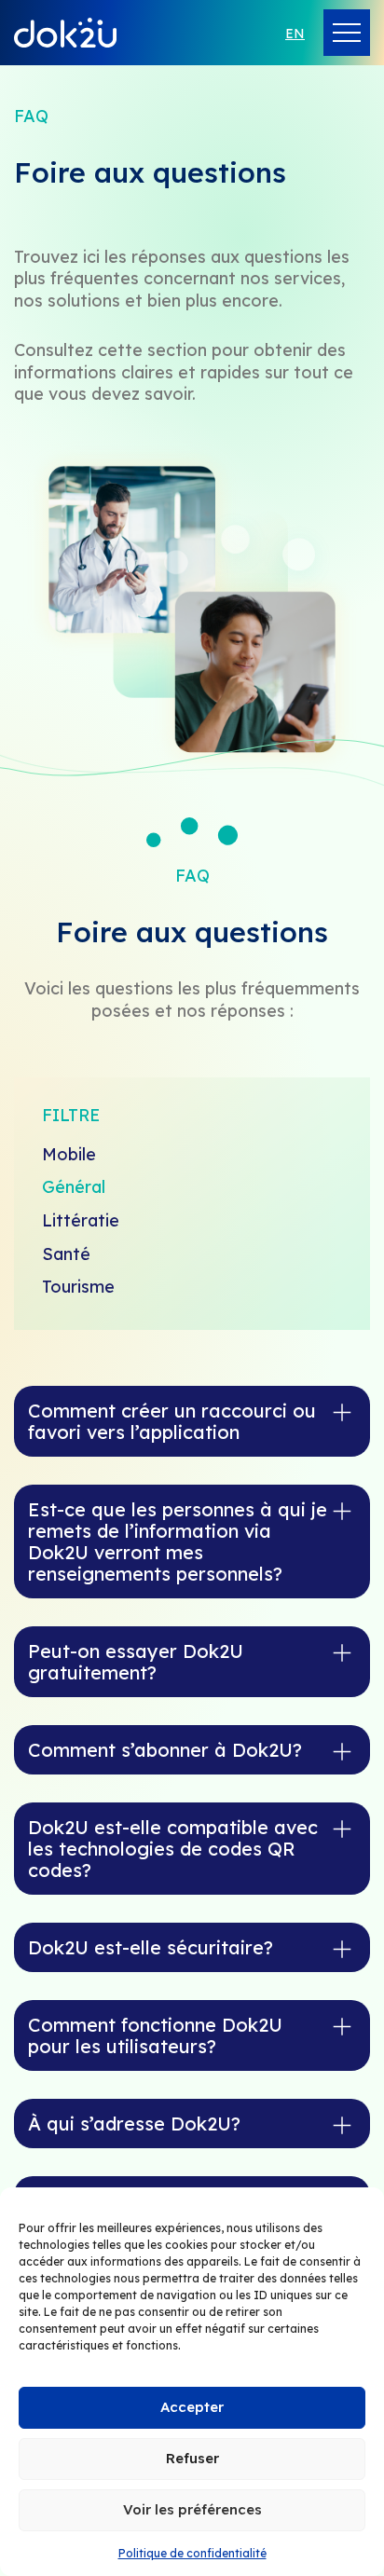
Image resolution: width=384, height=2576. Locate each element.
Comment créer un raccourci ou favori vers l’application (172, 1421)
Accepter (192, 2407)
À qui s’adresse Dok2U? (134, 2124)
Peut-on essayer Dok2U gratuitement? (136, 1662)
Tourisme (78, 1287)
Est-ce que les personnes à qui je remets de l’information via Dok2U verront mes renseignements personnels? (178, 1541)
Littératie (81, 1220)
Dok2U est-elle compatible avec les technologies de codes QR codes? (173, 1849)
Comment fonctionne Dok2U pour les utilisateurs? (155, 2035)
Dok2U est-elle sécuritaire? (151, 1947)
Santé (66, 1254)
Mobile (69, 1154)
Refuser (192, 2458)
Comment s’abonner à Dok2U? (165, 1750)
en (295, 34)
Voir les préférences (192, 2509)
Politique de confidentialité (192, 2553)
